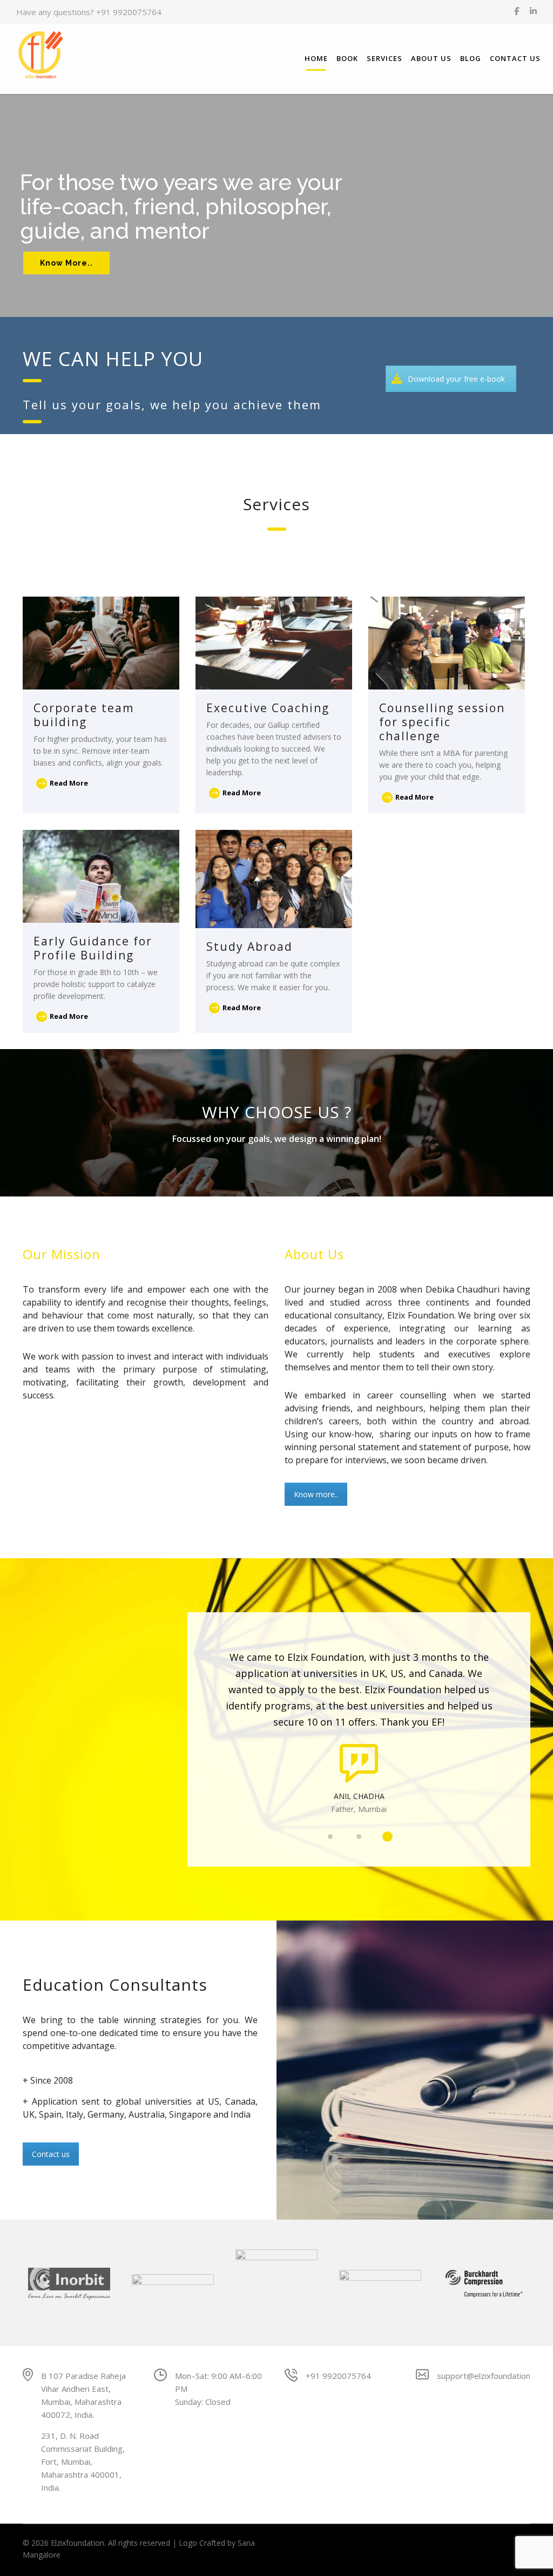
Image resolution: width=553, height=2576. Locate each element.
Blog (471, 58)
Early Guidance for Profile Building (93, 948)
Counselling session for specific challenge (442, 722)
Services (385, 58)
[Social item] (517, 12)
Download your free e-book (456, 379)
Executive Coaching (268, 708)
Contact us (51, 2154)
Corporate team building (84, 715)
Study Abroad (249, 946)
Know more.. (316, 1494)
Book (347, 58)
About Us (431, 58)
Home (316, 58)
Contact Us (515, 58)
